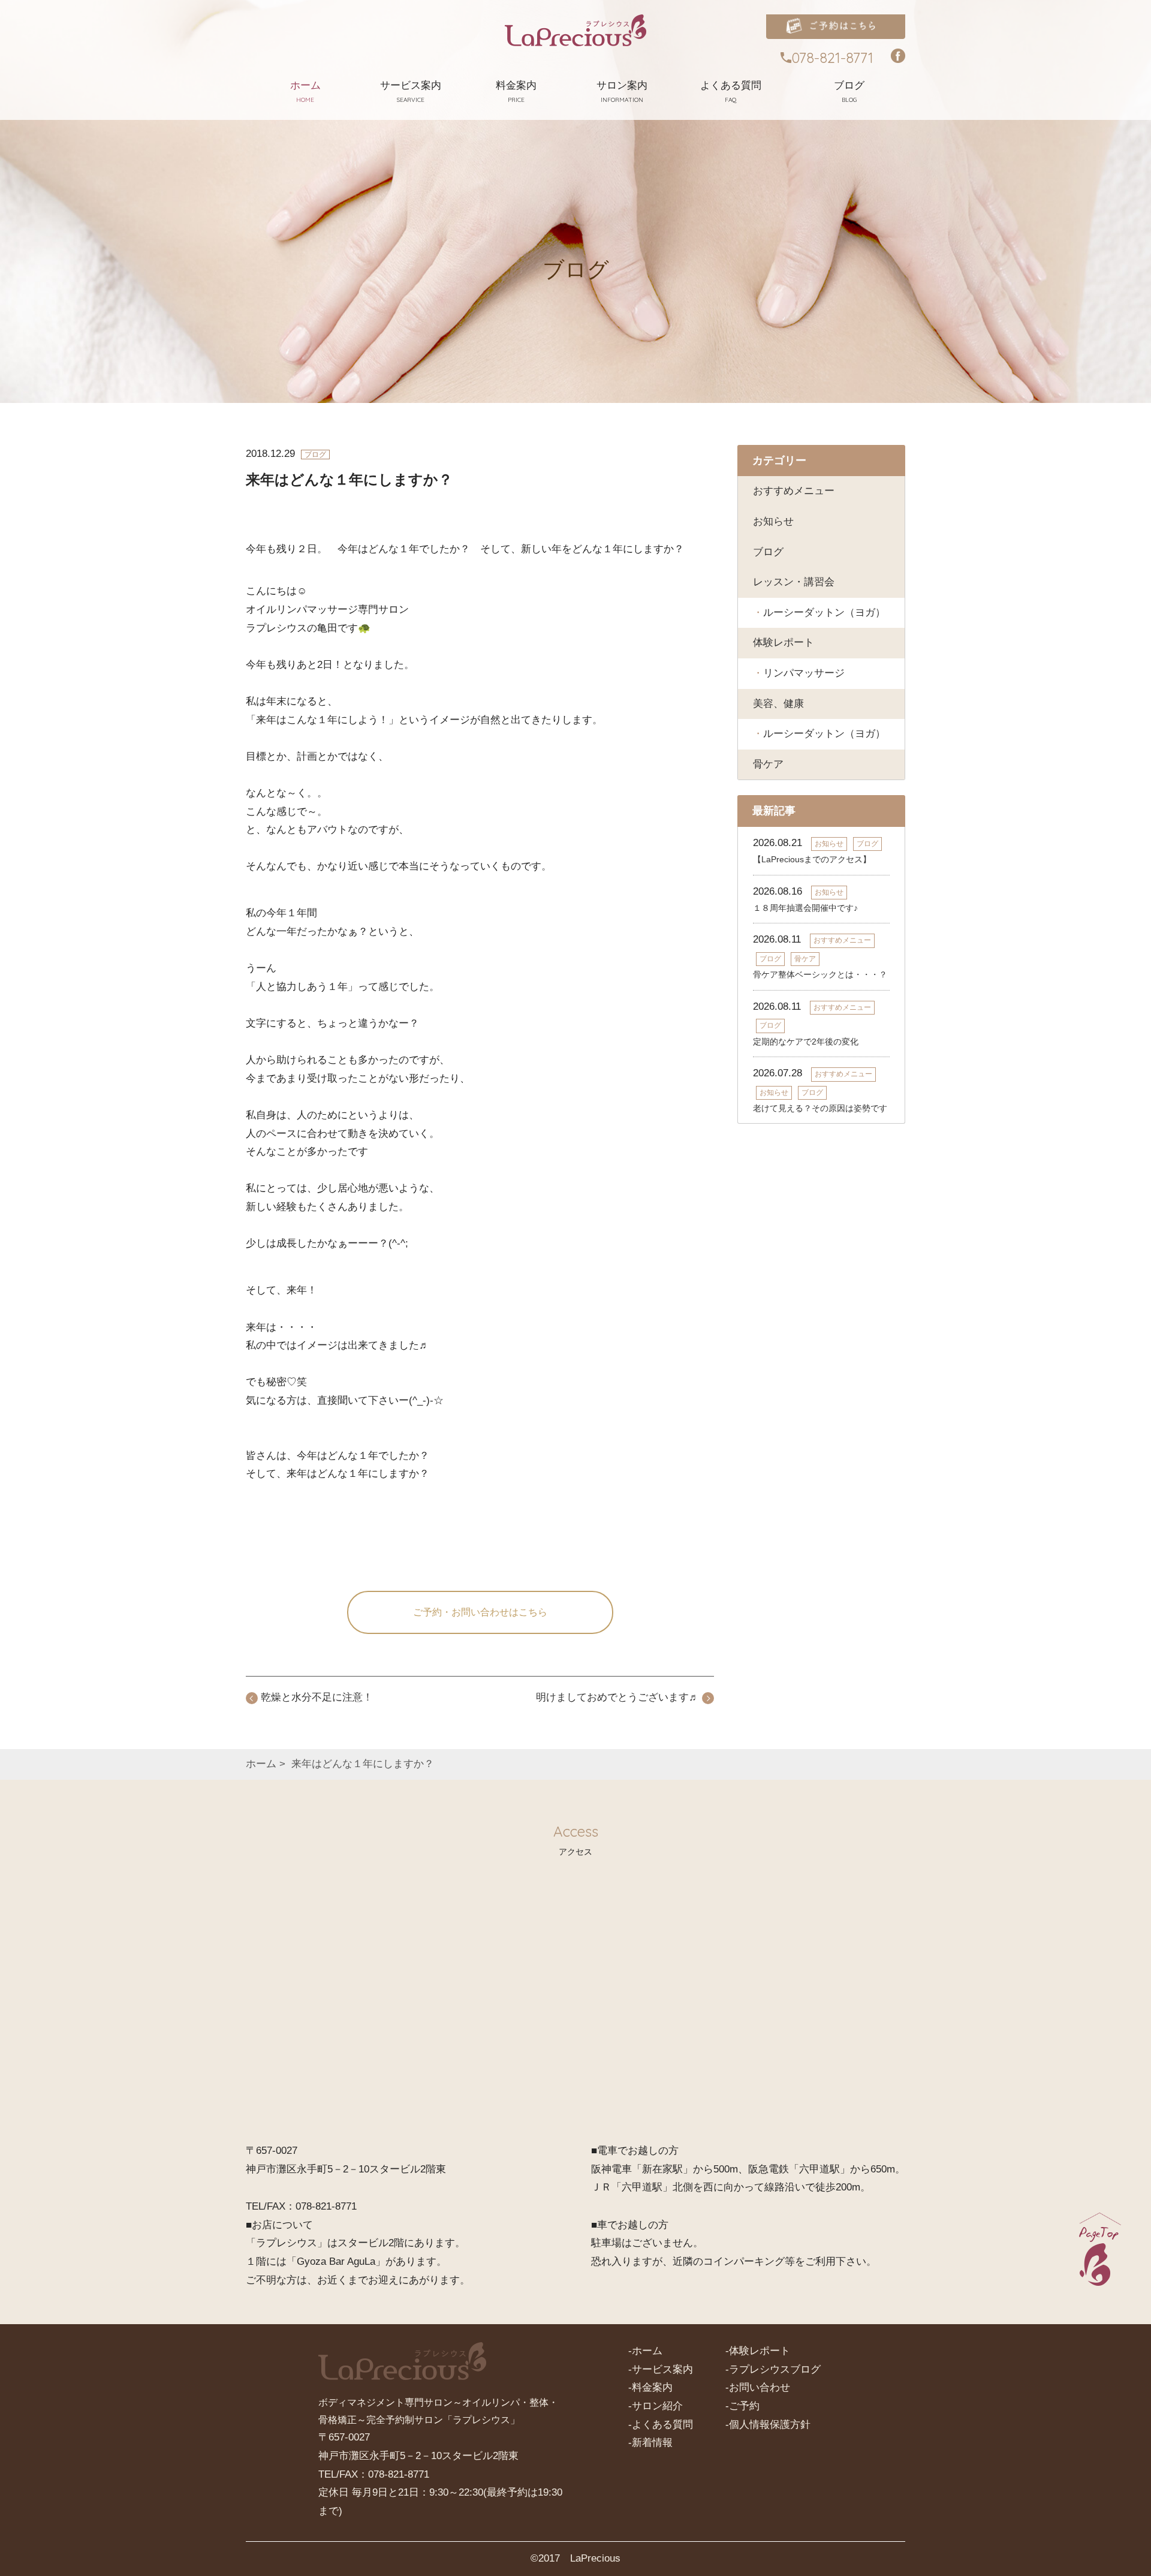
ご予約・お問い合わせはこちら (480, 1612)
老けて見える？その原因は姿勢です (820, 1108)
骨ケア (768, 764)
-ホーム (645, 2351)
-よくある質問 (661, 2425)
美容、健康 (778, 704)
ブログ (768, 552)
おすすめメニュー (794, 491)
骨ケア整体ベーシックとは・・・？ (820, 974)
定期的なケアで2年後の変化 (806, 1042)
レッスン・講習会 (794, 582)
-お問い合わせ (758, 2387)
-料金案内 (650, 2387)
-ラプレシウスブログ (773, 2369)
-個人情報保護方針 (768, 2425)
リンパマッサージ (804, 673)
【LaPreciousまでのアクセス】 (812, 859)
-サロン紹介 (656, 2406)
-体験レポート (758, 2351)
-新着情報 (650, 2443)
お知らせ (773, 521)
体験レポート (784, 643)
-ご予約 (742, 2406)
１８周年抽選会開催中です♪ (805, 908)
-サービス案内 (661, 2369)
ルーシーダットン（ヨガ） (824, 613)
